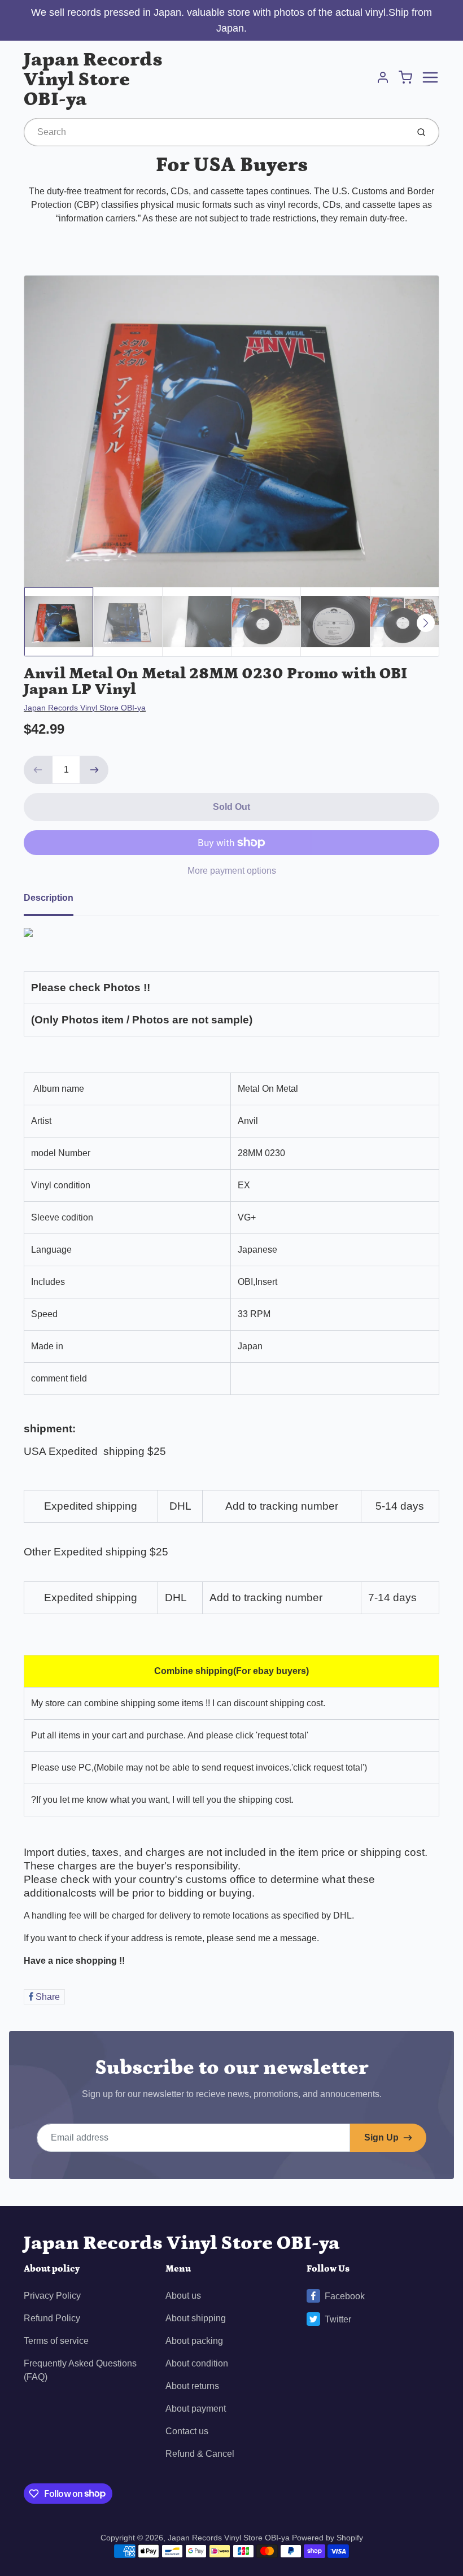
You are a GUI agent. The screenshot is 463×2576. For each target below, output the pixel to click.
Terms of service (56, 2341)
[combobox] (215, 132)
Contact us (187, 2431)
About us (183, 2296)
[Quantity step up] (94, 770)
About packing (194, 2341)
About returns (192, 2386)
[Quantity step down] (38, 770)
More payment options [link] (232, 871)
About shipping (196, 2318)
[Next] (426, 623)
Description (49, 898)
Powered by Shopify (327, 2538)
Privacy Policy (52, 2296)
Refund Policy (52, 2318)
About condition (197, 2363)
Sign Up (381, 2137)
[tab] (55, 901)
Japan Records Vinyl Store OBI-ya (93, 79)
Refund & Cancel (200, 2454)
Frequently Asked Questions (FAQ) (80, 2370)
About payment (196, 2409)
